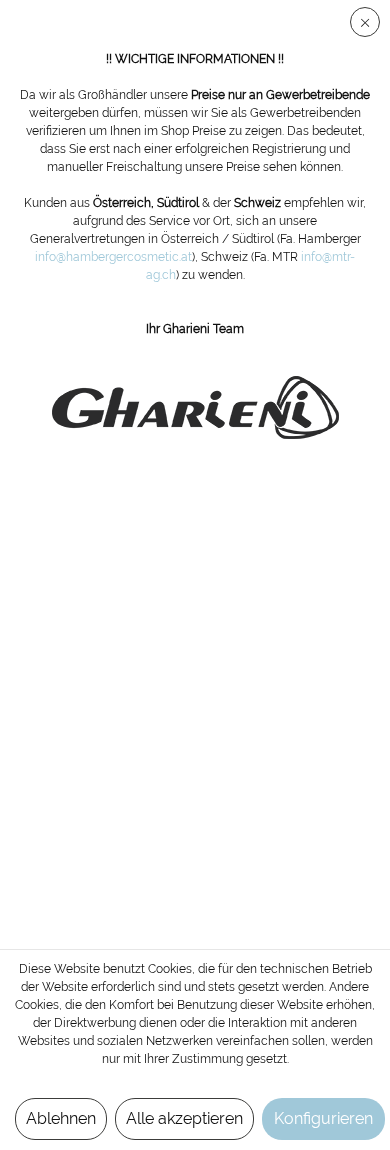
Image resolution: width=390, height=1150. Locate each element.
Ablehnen (61, 1118)
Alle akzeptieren (184, 1118)
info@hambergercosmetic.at (113, 257)
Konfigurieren (323, 1118)
